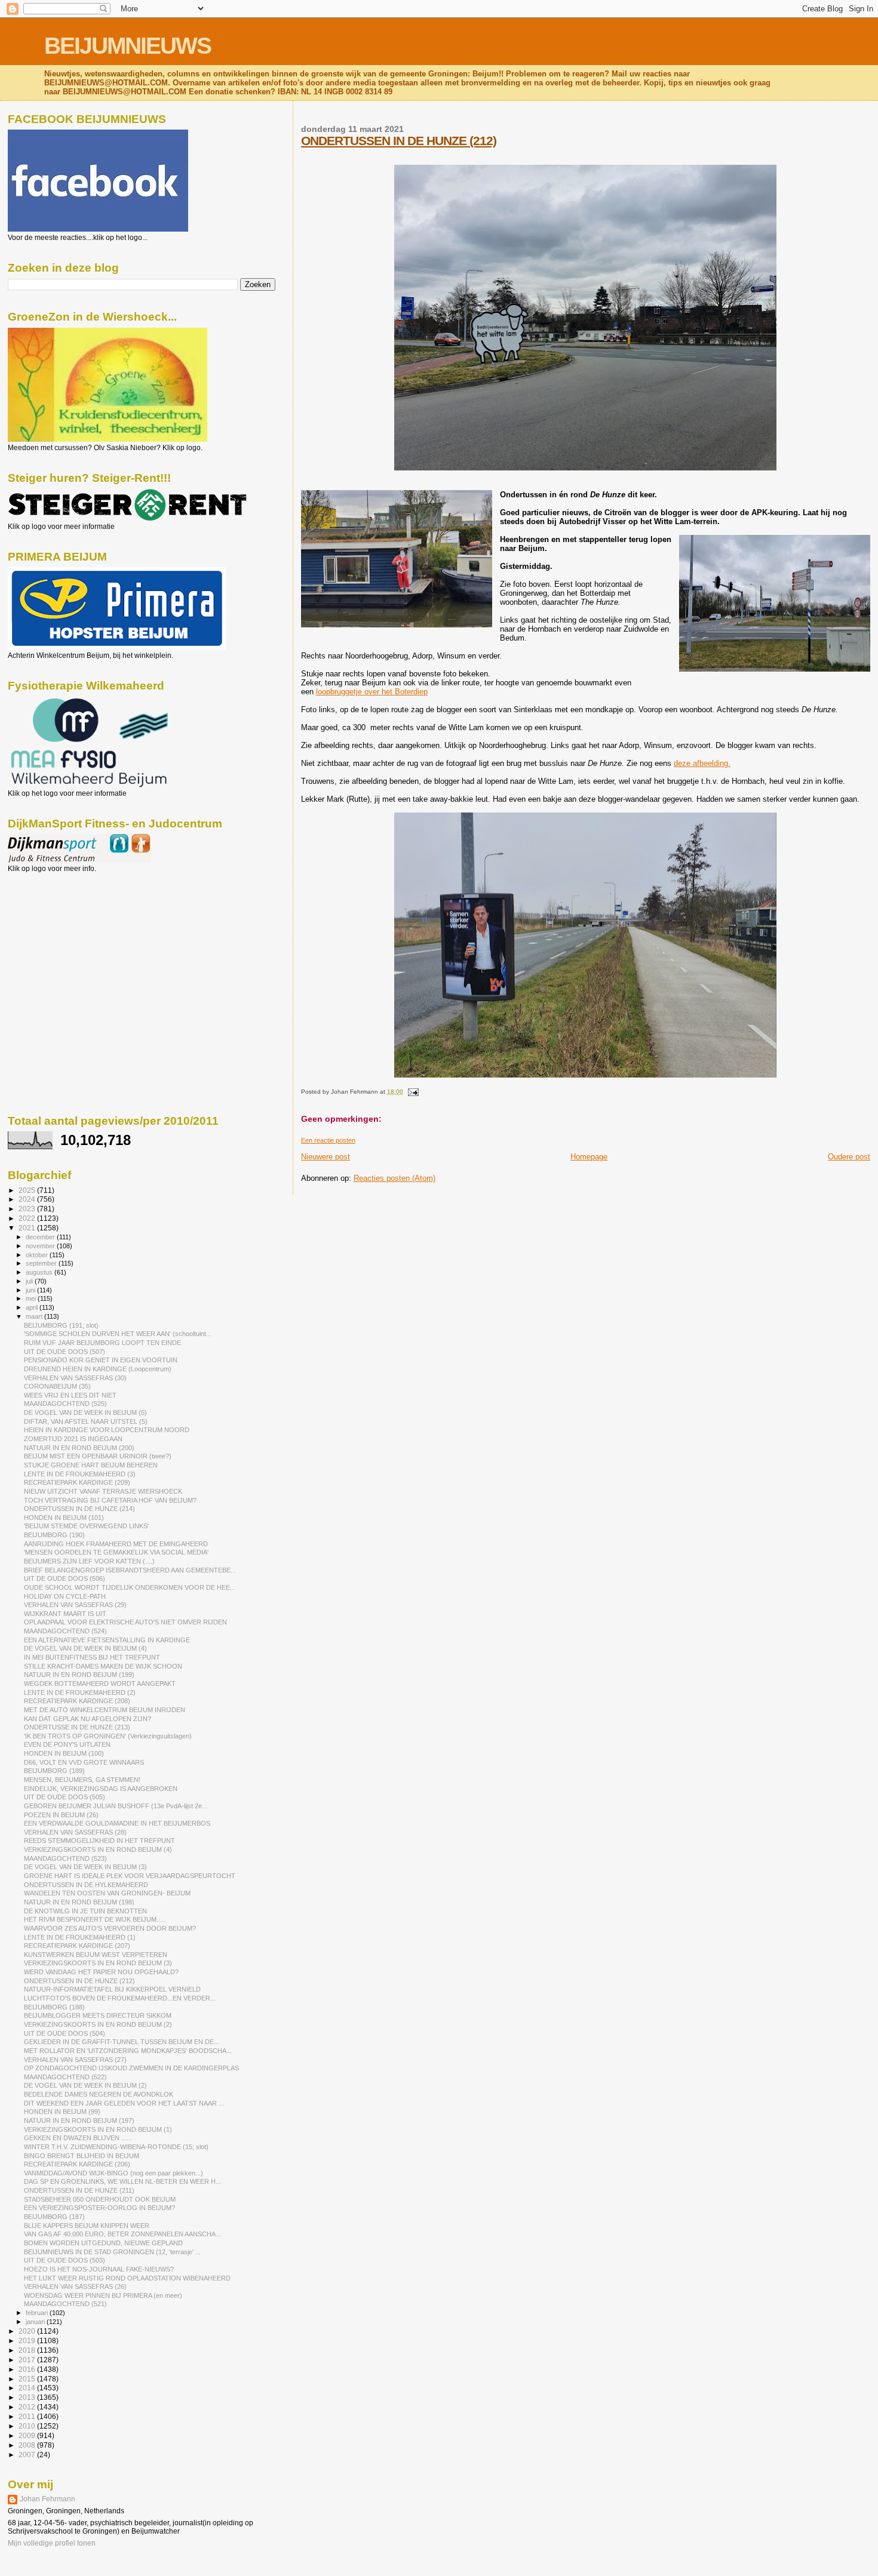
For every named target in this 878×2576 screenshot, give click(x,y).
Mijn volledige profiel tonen (52, 2543)
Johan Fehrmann (47, 2499)
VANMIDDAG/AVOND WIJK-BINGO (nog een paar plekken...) (113, 2173)
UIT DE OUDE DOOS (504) (65, 2033)
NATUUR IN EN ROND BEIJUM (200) (79, 1448)
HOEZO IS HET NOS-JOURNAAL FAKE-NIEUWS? (99, 2269)
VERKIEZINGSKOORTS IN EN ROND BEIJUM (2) (98, 2024)
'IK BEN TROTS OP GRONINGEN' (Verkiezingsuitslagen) (108, 1736)
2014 (28, 2388)
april (33, 1307)
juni (31, 1290)
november (41, 1246)
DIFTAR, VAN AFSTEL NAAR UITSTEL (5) (86, 1421)
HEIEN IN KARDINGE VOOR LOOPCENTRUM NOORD (107, 1430)
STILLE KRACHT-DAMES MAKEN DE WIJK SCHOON (103, 1666)
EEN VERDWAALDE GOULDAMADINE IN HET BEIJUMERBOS (117, 1823)
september (42, 1263)
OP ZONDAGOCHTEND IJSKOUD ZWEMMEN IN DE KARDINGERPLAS (131, 2068)
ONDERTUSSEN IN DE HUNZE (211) (79, 2190)
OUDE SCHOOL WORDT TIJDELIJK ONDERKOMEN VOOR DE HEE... (130, 1587)
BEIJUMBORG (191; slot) (61, 1325)
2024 (28, 1199)
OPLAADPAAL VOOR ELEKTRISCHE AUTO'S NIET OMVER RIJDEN (125, 1622)
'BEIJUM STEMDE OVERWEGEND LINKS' (86, 1526)
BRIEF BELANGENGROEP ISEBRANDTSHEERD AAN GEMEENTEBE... (130, 1570)
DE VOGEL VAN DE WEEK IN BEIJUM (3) (85, 1867)
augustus (40, 1272)
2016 (28, 2369)
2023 (28, 1209)
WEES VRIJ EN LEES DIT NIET (70, 1395)
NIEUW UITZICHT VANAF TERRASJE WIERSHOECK (103, 1491)
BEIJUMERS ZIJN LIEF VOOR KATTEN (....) (89, 1561)
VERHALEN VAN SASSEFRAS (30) (75, 1378)
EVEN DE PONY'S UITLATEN (67, 1744)
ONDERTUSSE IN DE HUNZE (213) (77, 1727)
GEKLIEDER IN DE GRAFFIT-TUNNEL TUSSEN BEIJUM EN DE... (122, 2042)
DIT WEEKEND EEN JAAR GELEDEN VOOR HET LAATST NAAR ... (124, 2103)
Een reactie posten (328, 1140)
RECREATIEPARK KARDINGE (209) (77, 1482)
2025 (28, 1190)
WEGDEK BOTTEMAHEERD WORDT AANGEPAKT (100, 1684)
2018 (28, 2350)
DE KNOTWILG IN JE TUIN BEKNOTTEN (85, 1911)
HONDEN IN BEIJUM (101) (64, 1518)
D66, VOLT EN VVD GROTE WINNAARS (84, 1762)
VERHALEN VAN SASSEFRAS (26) (75, 2286)
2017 (28, 2360)
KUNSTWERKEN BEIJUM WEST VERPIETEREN (96, 1955)
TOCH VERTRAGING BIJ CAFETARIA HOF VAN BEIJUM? (110, 1500)
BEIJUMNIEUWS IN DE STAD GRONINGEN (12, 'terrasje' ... (112, 2252)
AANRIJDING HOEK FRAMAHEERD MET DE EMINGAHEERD (116, 1544)
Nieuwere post (326, 1157)
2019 (28, 2340)
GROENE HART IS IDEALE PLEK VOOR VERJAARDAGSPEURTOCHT (130, 1876)
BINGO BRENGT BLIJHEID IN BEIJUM (82, 2156)
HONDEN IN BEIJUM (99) (62, 2112)
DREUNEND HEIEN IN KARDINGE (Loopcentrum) (98, 1369)
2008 (28, 2445)
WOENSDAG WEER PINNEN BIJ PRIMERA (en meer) (103, 2295)
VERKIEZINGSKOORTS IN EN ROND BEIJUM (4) (98, 1849)
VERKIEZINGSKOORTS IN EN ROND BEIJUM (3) (98, 1963)
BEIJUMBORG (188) (54, 2007)
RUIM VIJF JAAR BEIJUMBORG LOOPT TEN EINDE (102, 1343)
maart (35, 1316)
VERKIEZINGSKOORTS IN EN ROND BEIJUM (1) (98, 2129)
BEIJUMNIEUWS (128, 46)
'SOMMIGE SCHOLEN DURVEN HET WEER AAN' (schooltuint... (118, 1334)
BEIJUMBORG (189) (54, 1771)
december (41, 1237)
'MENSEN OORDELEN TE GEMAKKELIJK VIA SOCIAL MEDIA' (116, 1552)
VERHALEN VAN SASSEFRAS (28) (75, 1832)
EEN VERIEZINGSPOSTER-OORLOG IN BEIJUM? (99, 2208)
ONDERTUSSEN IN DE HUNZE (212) (399, 141)
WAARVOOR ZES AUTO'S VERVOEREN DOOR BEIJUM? (110, 1928)
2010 (28, 2426)
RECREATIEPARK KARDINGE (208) (77, 1701)
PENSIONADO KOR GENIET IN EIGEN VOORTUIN (101, 1360)
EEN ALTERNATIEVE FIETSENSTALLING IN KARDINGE (107, 1640)
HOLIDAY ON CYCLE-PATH (65, 1596)
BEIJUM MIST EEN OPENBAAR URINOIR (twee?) (98, 1456)
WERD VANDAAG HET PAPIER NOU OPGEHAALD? (101, 1972)
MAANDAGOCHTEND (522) (65, 2077)
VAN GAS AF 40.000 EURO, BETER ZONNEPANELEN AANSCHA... (122, 2234)
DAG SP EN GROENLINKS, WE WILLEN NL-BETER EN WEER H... (122, 2181)
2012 (28, 2407)
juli (30, 1281)
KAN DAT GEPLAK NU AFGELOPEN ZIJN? (88, 1719)
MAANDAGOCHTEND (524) (65, 1631)
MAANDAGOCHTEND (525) (65, 1404)
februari (38, 2313)
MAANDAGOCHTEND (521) (65, 2304)
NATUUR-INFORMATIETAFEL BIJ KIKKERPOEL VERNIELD (112, 1989)
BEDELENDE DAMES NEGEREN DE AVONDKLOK (99, 2094)
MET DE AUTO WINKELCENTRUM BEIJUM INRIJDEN (105, 1710)
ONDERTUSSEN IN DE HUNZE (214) (79, 1509)
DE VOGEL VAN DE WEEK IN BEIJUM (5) (85, 1412)
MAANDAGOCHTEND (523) (65, 1858)
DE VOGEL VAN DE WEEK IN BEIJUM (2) (85, 2085)
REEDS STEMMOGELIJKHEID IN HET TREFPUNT (99, 1841)
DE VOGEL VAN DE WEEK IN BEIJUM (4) (85, 1648)
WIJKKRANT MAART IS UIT (65, 1614)
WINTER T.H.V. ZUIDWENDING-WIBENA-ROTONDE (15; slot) (116, 2147)
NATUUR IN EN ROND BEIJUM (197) (79, 2120)
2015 (28, 2379)
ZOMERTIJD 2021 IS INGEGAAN (73, 1439)
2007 (28, 2455)
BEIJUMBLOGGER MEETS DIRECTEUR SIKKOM (98, 2015)
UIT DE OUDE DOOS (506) (65, 1578)
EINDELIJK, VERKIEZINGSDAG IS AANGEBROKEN (101, 1789)
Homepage (589, 1157)
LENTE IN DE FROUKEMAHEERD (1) (80, 1937)
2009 (28, 2435)
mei (32, 1298)
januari (36, 2322)
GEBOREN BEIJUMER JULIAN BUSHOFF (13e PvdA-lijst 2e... (116, 1806)
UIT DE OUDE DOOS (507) (65, 1352)
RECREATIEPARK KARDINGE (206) (77, 2164)
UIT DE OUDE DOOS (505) (65, 1797)
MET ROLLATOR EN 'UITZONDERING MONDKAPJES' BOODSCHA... (128, 2051)
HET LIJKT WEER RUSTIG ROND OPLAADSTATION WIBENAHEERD (127, 2278)
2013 (28, 2397)
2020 (28, 2331)
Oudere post (849, 1157)
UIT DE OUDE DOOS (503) (65, 2260)
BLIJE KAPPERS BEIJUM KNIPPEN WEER (87, 2226)
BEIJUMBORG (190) (54, 1535)
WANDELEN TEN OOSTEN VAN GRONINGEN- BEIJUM (107, 1893)
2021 (28, 1228)
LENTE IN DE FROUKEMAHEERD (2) (80, 1692)
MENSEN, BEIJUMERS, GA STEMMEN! (82, 1780)
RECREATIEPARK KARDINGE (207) (77, 1946)
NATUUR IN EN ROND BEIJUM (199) (79, 1675)
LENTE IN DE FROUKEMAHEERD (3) (80, 1474)
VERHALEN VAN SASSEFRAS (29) (75, 1605)
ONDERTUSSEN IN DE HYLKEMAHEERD (86, 1885)
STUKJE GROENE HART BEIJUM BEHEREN (91, 1465)
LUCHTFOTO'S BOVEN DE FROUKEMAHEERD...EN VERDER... (120, 1998)
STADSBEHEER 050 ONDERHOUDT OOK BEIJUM (100, 2199)
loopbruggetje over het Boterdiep (372, 692)
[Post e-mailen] (412, 1092)
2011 (28, 2416)
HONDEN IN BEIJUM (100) (64, 1753)
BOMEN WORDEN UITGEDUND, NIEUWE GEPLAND (103, 2243)
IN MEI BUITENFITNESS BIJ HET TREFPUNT (92, 1657)
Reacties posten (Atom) (395, 1178)
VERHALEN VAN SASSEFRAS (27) (75, 2060)
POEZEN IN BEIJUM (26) (61, 1815)
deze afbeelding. (702, 763)
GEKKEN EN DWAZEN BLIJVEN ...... (78, 2138)
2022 (28, 1218)
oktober (38, 1255)
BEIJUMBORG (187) (54, 2217)
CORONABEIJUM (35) (57, 1386)
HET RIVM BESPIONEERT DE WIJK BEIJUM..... (95, 1919)
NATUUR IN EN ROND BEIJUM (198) (79, 1902)
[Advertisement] (62, 937)
